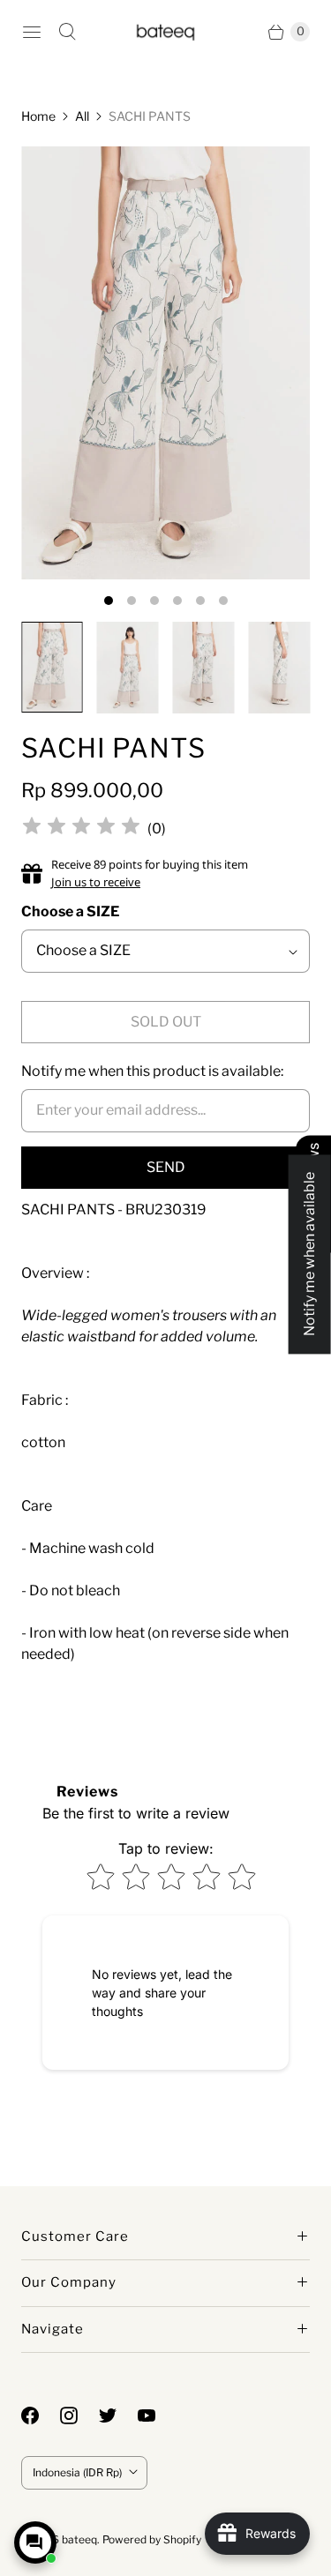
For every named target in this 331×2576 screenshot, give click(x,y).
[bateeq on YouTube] (157, 2415)
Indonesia (77, 2472)
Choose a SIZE (70, 911)
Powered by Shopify (152, 2539)
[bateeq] (165, 31)
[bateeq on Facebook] (41, 2415)
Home (38, 116)
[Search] (67, 32)
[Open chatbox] (35, 2542)
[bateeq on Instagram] (79, 2415)
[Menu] (32, 32)
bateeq (79, 2539)
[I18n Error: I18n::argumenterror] (52, 668)
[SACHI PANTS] (165, 363)
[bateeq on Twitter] (118, 2415)
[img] (81, 829)
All (82, 116)
